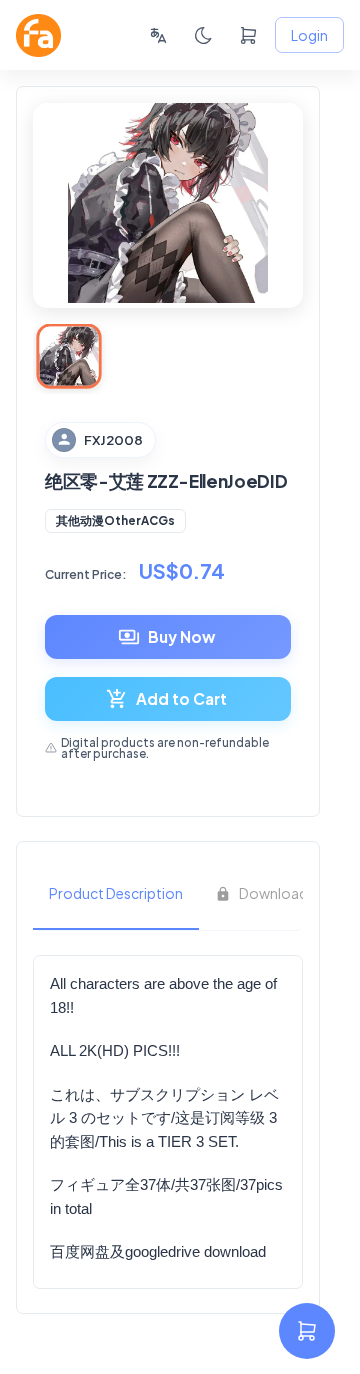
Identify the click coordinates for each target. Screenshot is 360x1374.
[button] (115, 521)
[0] (248, 35)
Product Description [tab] (116, 893)
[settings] (307, 1331)
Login (309, 35)
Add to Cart (181, 698)
